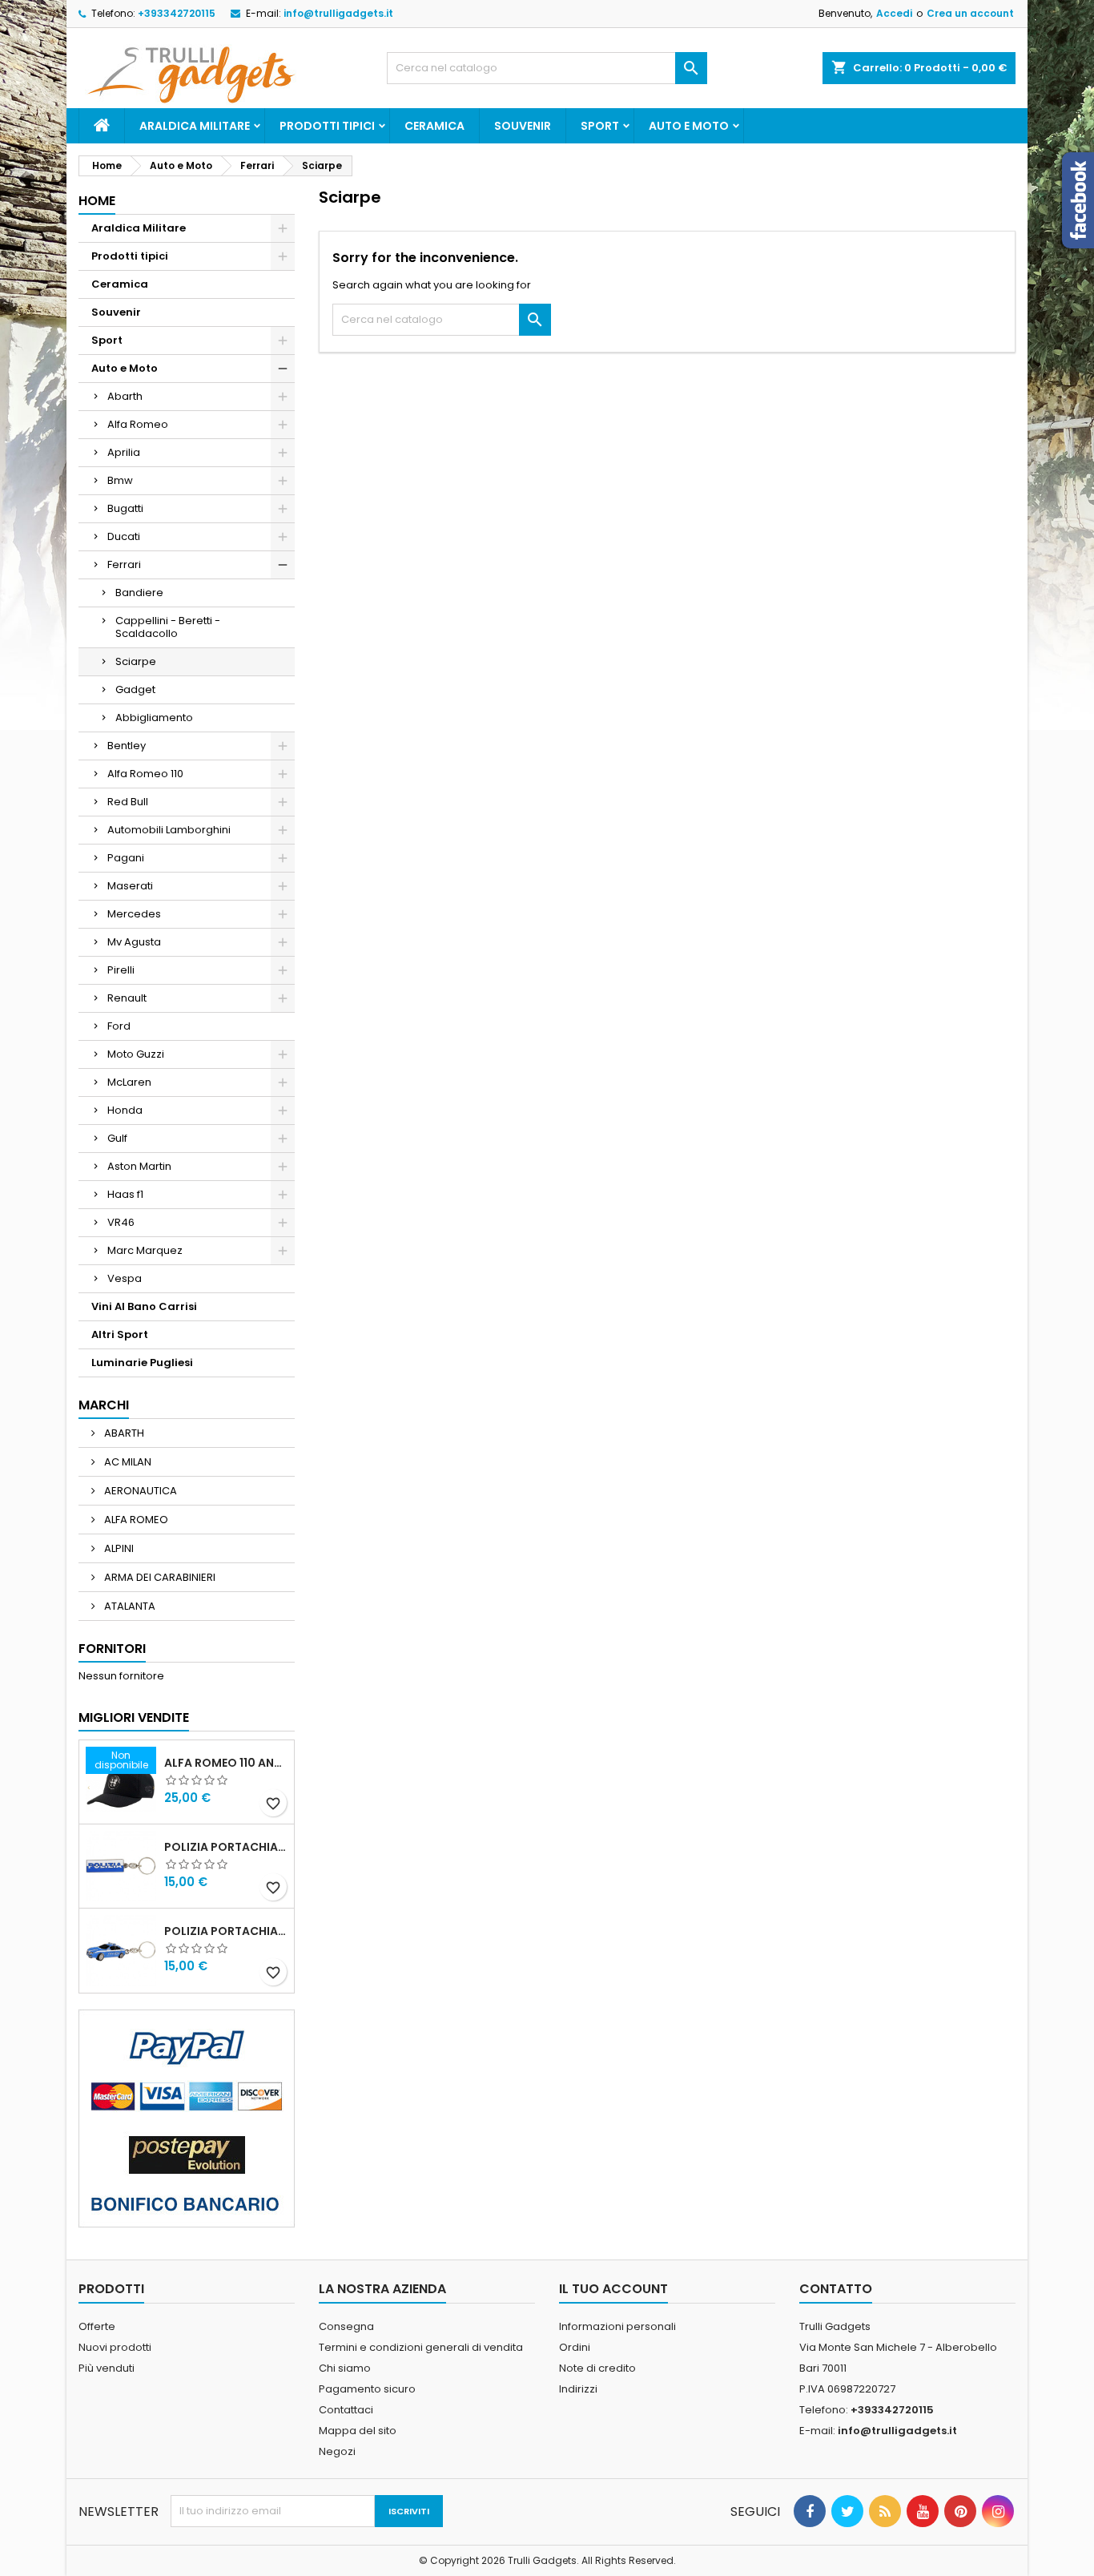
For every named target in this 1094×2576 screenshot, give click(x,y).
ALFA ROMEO (135, 1520)
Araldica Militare (195, 126)
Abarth (125, 396)
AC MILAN (127, 1462)
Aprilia (124, 452)
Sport (600, 126)
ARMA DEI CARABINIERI (159, 1577)
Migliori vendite (134, 1717)
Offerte (97, 2326)
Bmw (120, 480)
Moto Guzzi (136, 1054)
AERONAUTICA (139, 1491)
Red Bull (128, 802)
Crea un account (970, 13)
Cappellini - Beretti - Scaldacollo (168, 627)
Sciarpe (136, 661)
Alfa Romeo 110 (145, 774)
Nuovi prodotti (115, 2347)
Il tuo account (613, 2289)
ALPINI (118, 1548)
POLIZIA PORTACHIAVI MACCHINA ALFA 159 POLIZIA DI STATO (226, 1931)
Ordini (575, 2347)
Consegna (346, 2326)
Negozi (337, 2451)
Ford (119, 1026)
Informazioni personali (617, 2326)
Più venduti (107, 2368)
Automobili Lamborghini (169, 830)
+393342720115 (177, 13)
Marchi (104, 1405)
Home (97, 201)
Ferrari (124, 564)
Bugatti (125, 508)
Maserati (130, 886)
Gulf (117, 1138)
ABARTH (123, 1433)
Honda (125, 1110)
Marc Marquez (145, 1250)
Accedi (894, 13)
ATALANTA (129, 1606)
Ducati (124, 536)
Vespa (125, 1278)
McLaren (129, 1082)
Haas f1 (125, 1194)
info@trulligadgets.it (338, 13)
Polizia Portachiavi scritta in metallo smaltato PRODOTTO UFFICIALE (226, 1847)
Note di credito (597, 2368)
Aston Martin (139, 1166)
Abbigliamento (154, 718)
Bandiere (139, 593)
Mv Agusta (134, 942)
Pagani (126, 858)
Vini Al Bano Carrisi (144, 1306)
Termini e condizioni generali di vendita (421, 2347)
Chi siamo (345, 2368)
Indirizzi (578, 2389)
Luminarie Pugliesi (142, 1363)
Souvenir (523, 126)
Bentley (127, 746)
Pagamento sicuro (367, 2389)
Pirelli (121, 970)
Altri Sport (120, 1334)
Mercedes (134, 914)
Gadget (135, 689)
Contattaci (346, 2410)
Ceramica (434, 126)
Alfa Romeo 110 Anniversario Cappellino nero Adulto (226, 1763)
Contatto (836, 2289)
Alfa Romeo (138, 424)
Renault (127, 998)
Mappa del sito (358, 2431)
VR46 (121, 1222)
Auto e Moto (689, 126)
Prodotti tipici (327, 126)
